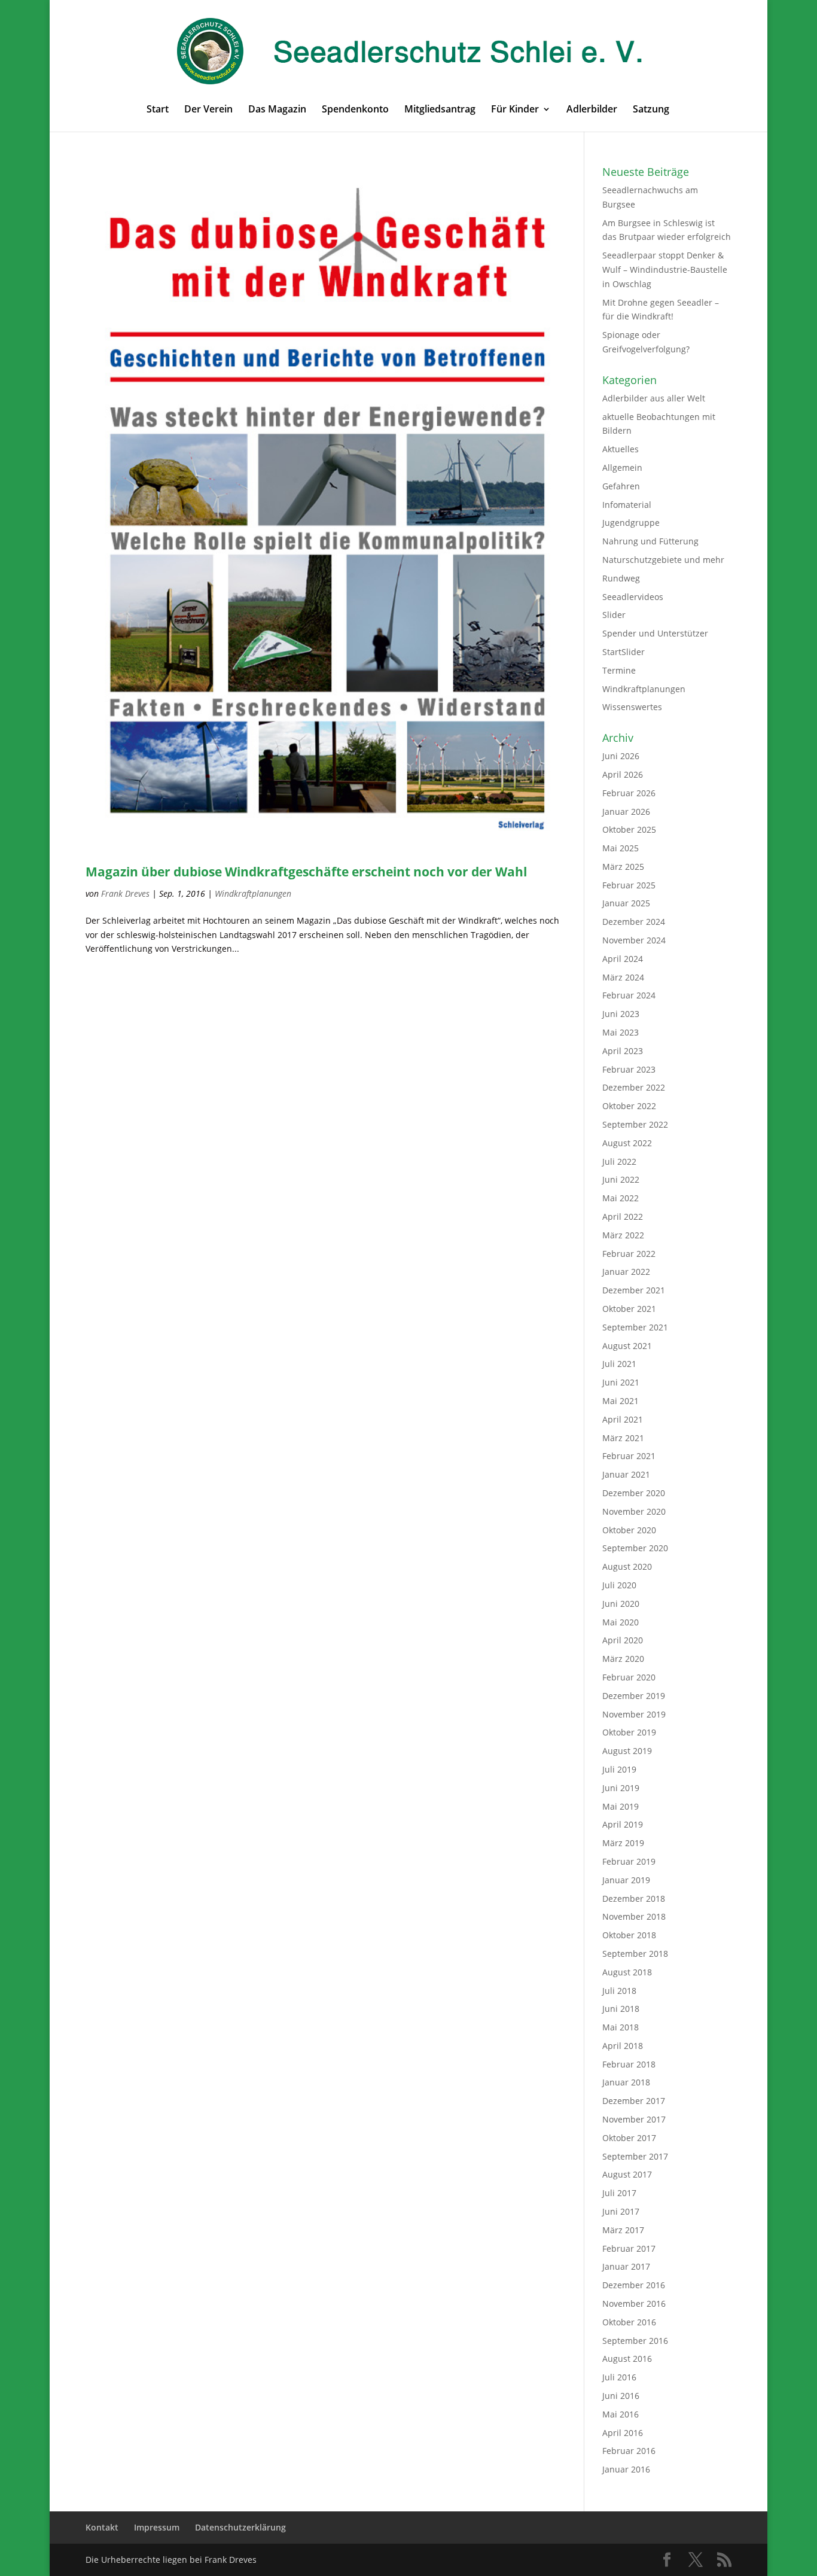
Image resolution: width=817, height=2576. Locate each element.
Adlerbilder (592, 110)
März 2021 (623, 1438)
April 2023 (623, 1051)
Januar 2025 (626, 903)
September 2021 (635, 1327)
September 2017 (635, 2156)
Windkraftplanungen (253, 893)
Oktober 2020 (629, 1530)
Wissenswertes (632, 707)
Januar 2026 (626, 812)
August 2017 (627, 2174)
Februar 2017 (629, 2248)
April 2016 (623, 2433)
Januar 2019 (626, 1880)
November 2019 (634, 1714)
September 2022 (635, 1124)
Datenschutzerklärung (240, 2527)
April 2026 (623, 774)
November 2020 (634, 1511)
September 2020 (635, 1548)
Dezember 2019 (634, 1696)
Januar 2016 (626, 2469)
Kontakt (102, 2527)
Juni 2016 (621, 2396)
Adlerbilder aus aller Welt (654, 398)
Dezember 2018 (634, 1898)
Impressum (157, 2527)
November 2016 (634, 2304)
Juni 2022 (621, 1179)
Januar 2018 (626, 2082)
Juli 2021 (619, 1364)
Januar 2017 (626, 2266)
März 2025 (623, 867)
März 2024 (623, 977)
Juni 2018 (621, 2009)
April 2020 (623, 1640)
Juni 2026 (621, 756)
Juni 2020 (621, 1604)
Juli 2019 (619, 1769)
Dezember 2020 (634, 1493)
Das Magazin (277, 110)
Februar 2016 (629, 2451)
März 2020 (623, 1659)
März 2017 (623, 2230)
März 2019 (623, 1843)
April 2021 (623, 1419)
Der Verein (208, 110)
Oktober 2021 (629, 1309)
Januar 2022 (626, 1272)
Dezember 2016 (634, 2285)
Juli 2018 (619, 1991)
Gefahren (621, 486)
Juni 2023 (621, 1014)
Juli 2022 (619, 1161)
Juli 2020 (619, 1585)
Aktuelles (621, 449)
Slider (614, 615)
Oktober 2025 (629, 829)
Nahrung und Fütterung (650, 541)
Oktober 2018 (629, 1935)
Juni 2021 (621, 1382)
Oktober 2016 (629, 2322)
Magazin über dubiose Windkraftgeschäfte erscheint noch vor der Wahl (306, 872)
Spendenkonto (355, 110)
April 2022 (623, 1217)
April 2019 (623, 1824)
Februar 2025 (629, 885)
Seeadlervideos (633, 597)
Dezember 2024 (634, 922)
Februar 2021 (629, 1456)
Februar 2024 (629, 995)
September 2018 (635, 1954)
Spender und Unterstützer (655, 633)
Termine (619, 670)
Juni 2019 (621, 1788)
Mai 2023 (621, 1032)
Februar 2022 (629, 1254)
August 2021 (627, 1346)
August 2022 (627, 1143)
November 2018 (634, 1916)
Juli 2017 (619, 2193)
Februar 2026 (629, 793)
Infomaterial (627, 505)
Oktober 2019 (629, 1732)
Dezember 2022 (634, 1087)
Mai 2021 (621, 1401)
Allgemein (622, 468)
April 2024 (623, 959)
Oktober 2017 (629, 2138)
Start (158, 110)
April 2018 (623, 2046)
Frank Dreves (125, 893)
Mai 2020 (621, 1622)
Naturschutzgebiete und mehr (663, 560)
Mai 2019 (621, 1806)
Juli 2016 (619, 2377)
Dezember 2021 (634, 1290)
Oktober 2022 (629, 1106)
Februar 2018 (629, 2064)
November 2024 (634, 940)
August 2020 (627, 1566)
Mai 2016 (621, 2414)
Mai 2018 (621, 2027)
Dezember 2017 (634, 2101)
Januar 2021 (626, 1474)
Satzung (651, 110)
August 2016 (627, 2359)
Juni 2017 (621, 2211)
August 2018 (627, 1972)
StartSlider (624, 652)
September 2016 (635, 2341)
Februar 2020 (629, 1677)
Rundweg (621, 578)
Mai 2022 (621, 1198)
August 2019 (627, 1751)
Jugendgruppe (631, 523)
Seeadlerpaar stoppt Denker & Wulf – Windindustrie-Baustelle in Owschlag (665, 270)
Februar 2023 (629, 1069)
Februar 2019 (629, 1861)
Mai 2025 (621, 848)
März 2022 (623, 1235)
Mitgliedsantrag (440, 110)
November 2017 (634, 2119)
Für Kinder (515, 110)
